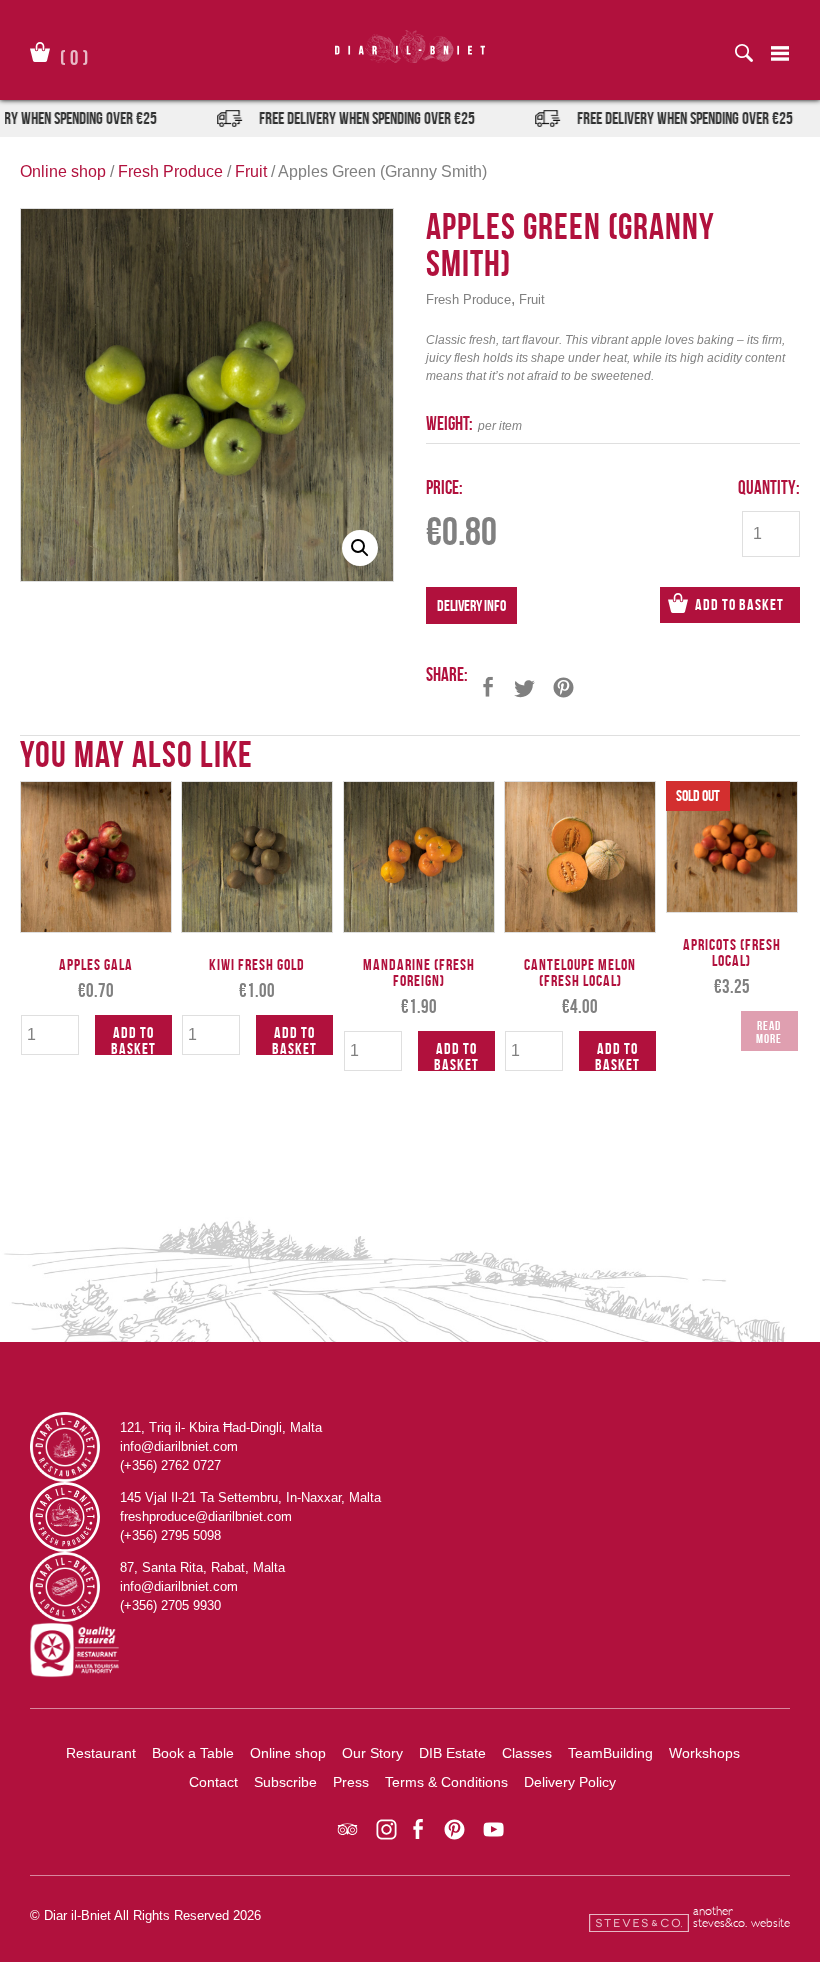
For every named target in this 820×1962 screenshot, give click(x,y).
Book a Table (193, 1753)
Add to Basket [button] (133, 1039)
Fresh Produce (170, 171)
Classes (527, 1753)
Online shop (63, 171)
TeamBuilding (610, 1753)
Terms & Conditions (446, 1782)
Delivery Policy (570, 1782)
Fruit (251, 171)
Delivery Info (471, 605)
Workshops (704, 1753)
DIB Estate (452, 1753)
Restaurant (101, 1753)
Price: (444, 487)
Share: (447, 674)
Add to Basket (739, 604)
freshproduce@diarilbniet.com (206, 1516)
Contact (213, 1782)
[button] (360, 548)
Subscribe (285, 1782)
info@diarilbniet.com (179, 1446)
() (74, 54)
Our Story (372, 1753)
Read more (769, 1032)
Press (351, 1782)
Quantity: (769, 487)
